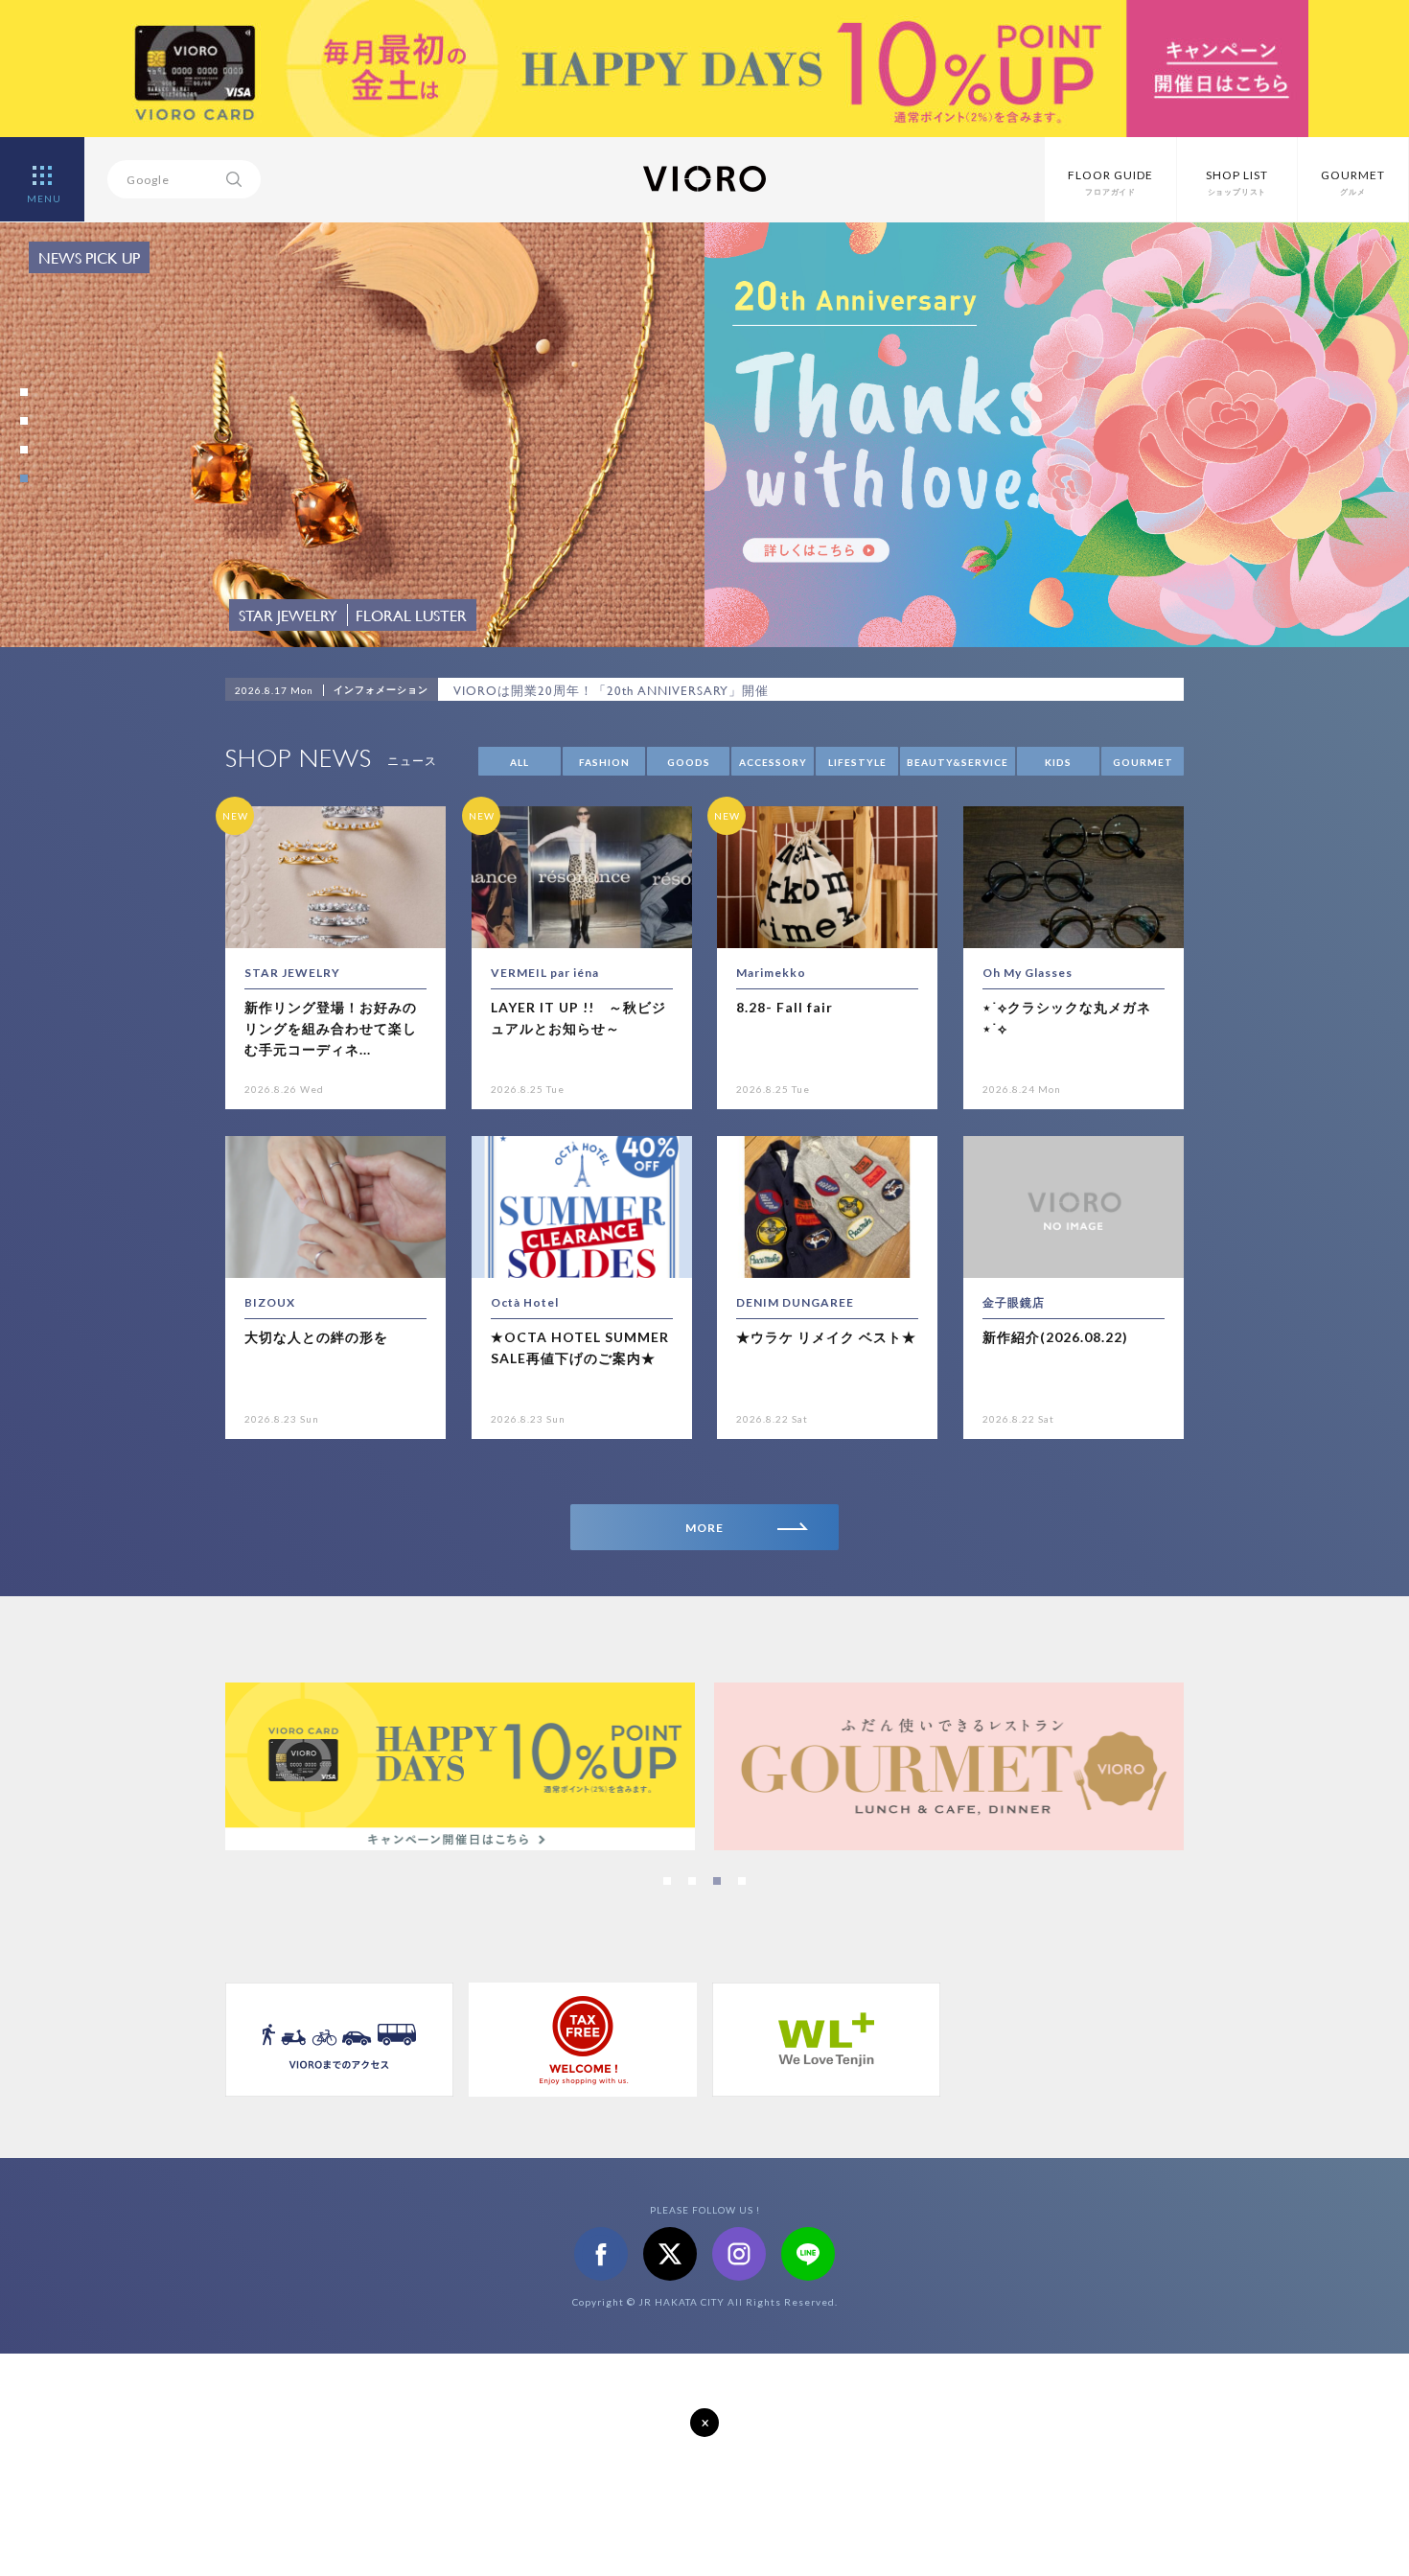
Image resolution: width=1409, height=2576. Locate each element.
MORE (704, 1528)
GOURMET (1143, 762)
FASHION (604, 762)
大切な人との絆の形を (316, 1337)
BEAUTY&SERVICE (958, 762)
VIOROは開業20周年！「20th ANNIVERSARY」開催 (611, 690)
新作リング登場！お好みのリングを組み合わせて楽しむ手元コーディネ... (331, 1029)
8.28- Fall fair (785, 1007)
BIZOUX (270, 1302)
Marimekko (771, 973)
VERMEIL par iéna (545, 973)
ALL (520, 762)
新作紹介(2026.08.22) (1055, 1337)
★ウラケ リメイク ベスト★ (826, 1337)
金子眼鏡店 (1014, 1302)
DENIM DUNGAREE (795, 1302)
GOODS (689, 762)
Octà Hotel (525, 1302)
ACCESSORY (773, 762)
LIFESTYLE (857, 762)
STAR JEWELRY (292, 973)
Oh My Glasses (1028, 973)
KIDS (1058, 762)
